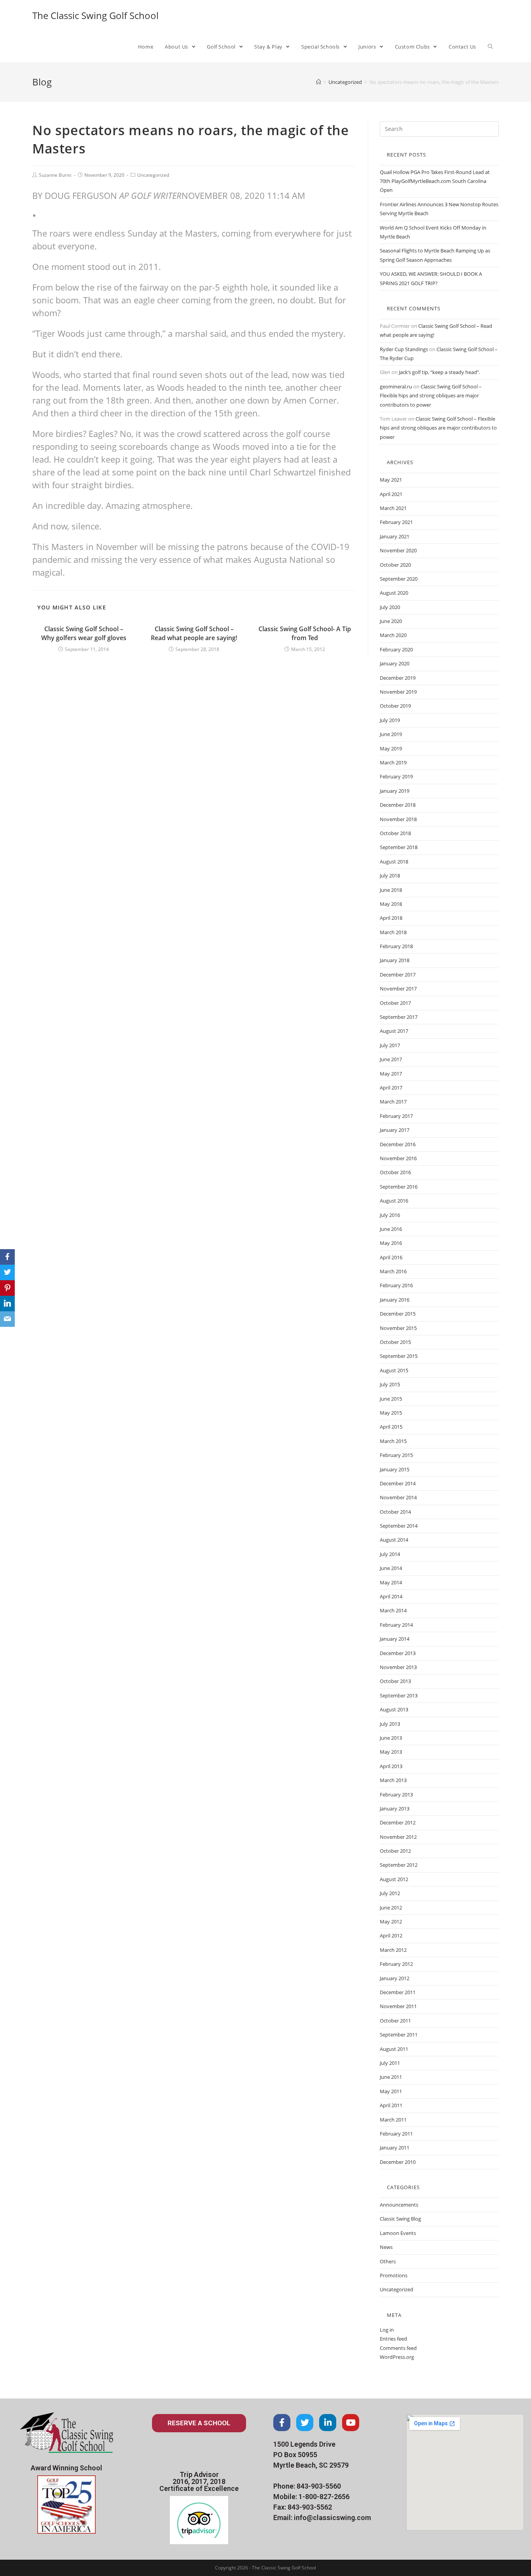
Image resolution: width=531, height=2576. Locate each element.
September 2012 (399, 1865)
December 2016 (398, 1144)
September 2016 (399, 1187)
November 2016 (398, 1158)
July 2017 (390, 1045)
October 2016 (395, 1172)
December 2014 (398, 1483)
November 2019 (398, 692)
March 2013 (393, 1780)
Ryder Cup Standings (404, 349)
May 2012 (391, 1922)
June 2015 (391, 1399)
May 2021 (391, 480)
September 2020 (399, 579)
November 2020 (398, 550)
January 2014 (395, 1639)
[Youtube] (351, 2423)
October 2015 (395, 1342)
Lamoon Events (398, 2233)
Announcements (399, 2205)
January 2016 (395, 1300)
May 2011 (391, 2091)
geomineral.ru (396, 386)
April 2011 (391, 2105)
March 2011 (393, 2120)
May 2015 (391, 1413)
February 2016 (396, 1285)
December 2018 (398, 805)
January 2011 (395, 2148)
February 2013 (396, 1794)
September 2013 (399, 1695)
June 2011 (391, 2077)
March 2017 (393, 1102)
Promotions (394, 2275)
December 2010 (398, 2162)
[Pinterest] (7, 1288)
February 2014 (396, 1625)
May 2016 (391, 1243)
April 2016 (391, 1257)
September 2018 (399, 847)
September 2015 (399, 1356)
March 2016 (393, 1271)
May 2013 (391, 1752)
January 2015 (395, 1469)
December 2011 (398, 1992)
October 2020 (395, 565)
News (386, 2247)
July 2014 (390, 1554)
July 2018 (390, 875)
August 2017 (394, 1031)
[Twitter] (305, 2423)
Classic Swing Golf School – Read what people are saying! (194, 633)
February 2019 (396, 776)
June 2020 (391, 621)
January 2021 (395, 536)
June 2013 (391, 1738)
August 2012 (394, 1879)
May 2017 (391, 1074)
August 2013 (394, 1709)
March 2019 (393, 762)
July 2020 (390, 607)
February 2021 (396, 522)
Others (388, 2261)
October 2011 (395, 2021)
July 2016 (390, 1215)
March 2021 (393, 508)
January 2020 (395, 663)
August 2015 (394, 1370)
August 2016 (394, 1201)
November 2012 (398, 1837)
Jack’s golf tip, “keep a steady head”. (439, 372)
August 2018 (394, 862)
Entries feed (393, 2339)
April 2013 (391, 1766)
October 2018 (395, 833)
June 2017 (391, 1059)
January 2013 (395, 1808)
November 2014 (398, 1497)
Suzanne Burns (55, 175)
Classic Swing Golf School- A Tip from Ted (305, 633)
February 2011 (396, 2134)
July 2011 (390, 2063)
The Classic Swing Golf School (95, 15)
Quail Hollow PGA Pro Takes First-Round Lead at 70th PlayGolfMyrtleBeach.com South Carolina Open (435, 181)
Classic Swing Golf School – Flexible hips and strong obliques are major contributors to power (431, 396)
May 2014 (391, 1582)
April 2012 (391, 1935)
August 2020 (394, 593)
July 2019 (390, 720)
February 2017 (396, 1116)
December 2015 (398, 1314)
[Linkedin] (328, 2423)
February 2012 (396, 1964)
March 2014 (393, 1610)
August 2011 (394, 2049)
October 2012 (395, 1851)
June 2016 (391, 1229)
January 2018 (395, 960)
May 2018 (391, 904)
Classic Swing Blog (400, 2219)
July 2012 (390, 1893)
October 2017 (395, 1003)
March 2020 (393, 635)
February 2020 (396, 649)
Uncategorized (153, 175)
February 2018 (396, 946)
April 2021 (391, 494)
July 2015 (390, 1384)
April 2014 (391, 1596)
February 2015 (396, 1455)
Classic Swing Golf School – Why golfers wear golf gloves (84, 633)
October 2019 (395, 706)
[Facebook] (282, 2423)
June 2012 (391, 1908)
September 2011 (399, 2035)
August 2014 (394, 1540)
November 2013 (398, 1667)
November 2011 (398, 2006)
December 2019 (398, 678)
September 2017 (399, 1017)
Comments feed (398, 2348)
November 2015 (398, 1328)
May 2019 (391, 748)
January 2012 (395, 1978)
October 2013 (395, 1681)
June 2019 (391, 734)
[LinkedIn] (7, 1304)
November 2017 (398, 989)
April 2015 (391, 1427)
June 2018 (391, 890)
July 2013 (390, 1724)
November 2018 (398, 819)
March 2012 (393, 1950)
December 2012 (398, 1822)
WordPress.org (397, 2357)
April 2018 (391, 918)
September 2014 (399, 1526)
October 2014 (395, 1512)
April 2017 (391, 1088)
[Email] (7, 1319)
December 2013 (398, 1653)
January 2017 (395, 1130)
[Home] (319, 82)
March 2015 (393, 1441)
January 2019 (395, 791)
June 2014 (391, 1568)
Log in (387, 2330)
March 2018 (393, 932)
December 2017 (398, 975)
